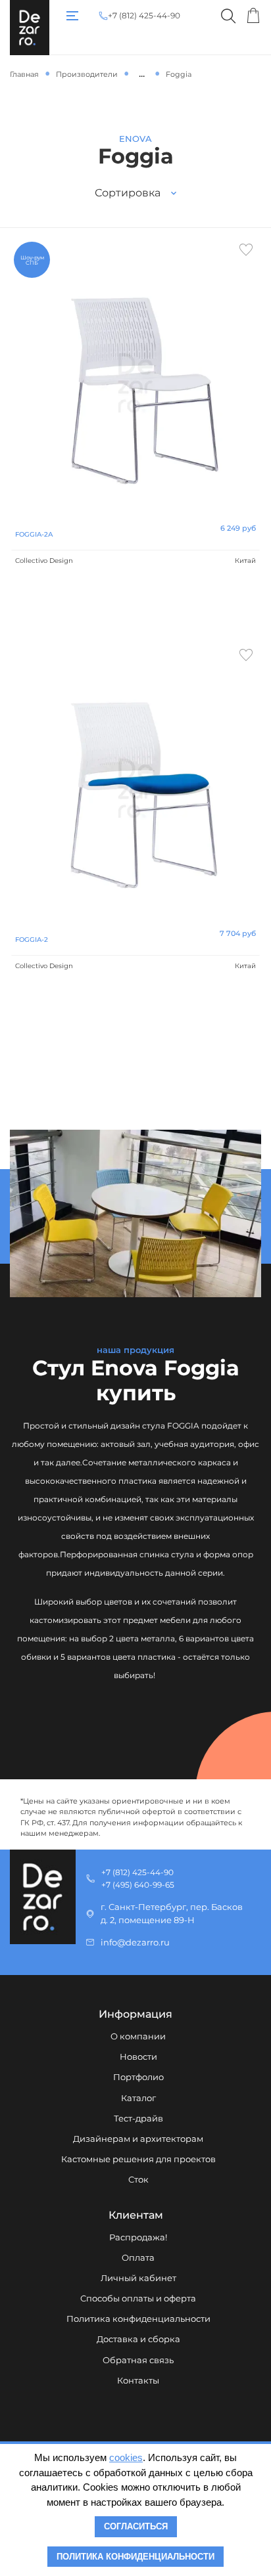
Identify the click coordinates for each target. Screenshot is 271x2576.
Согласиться (136, 2526)
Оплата (138, 2258)
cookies (126, 2457)
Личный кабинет (138, 2278)
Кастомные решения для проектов (138, 2159)
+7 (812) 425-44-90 (144, 16)
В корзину (136, 609)
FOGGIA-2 (32, 940)
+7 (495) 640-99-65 (138, 1885)
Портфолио (138, 2077)
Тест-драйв (138, 2119)
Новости (138, 2057)
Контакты (138, 2381)
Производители (87, 74)
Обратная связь (138, 2360)
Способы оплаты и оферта (138, 2298)
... (142, 74)
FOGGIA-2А (34, 534)
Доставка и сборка (138, 2339)
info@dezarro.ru (135, 1943)
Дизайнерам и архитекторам (138, 2139)
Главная (24, 74)
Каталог (138, 2098)
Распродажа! (138, 2237)
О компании (138, 2036)
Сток (138, 2180)
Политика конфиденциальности (138, 2319)
